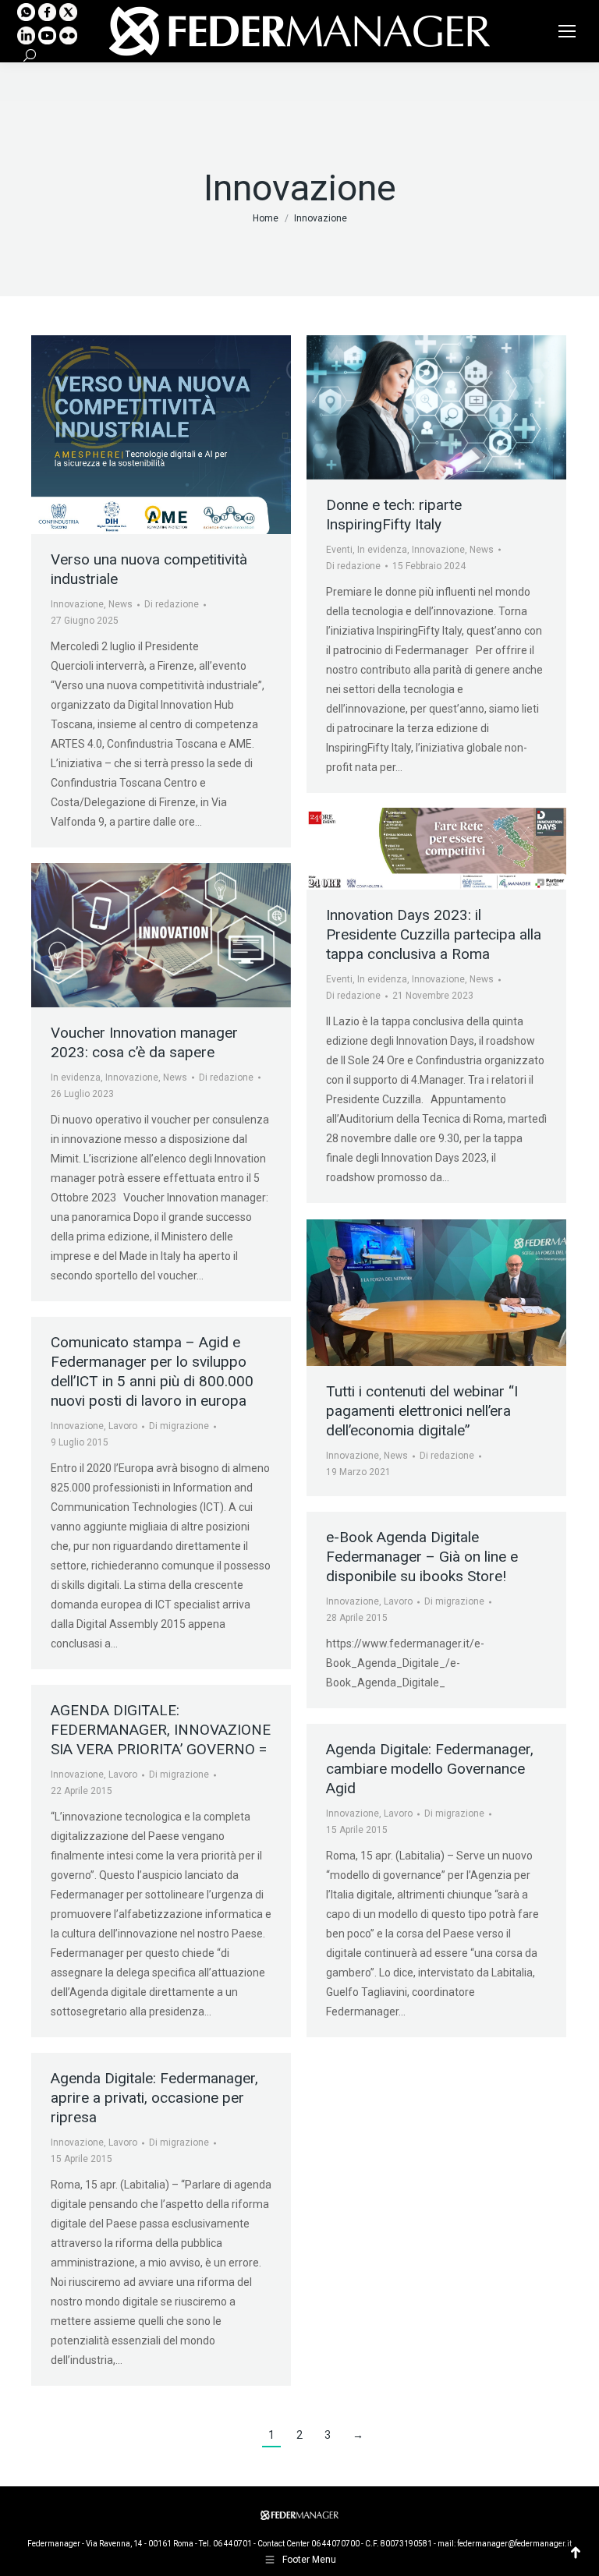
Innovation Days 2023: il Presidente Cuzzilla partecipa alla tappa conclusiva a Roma (434, 934)
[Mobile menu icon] (567, 31)
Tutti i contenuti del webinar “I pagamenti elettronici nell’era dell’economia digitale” (422, 1411)
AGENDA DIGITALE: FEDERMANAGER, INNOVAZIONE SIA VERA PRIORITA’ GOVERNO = (161, 1730)
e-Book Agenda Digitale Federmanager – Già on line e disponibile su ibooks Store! (422, 1557)
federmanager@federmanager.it (514, 2544)
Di (172, 604)
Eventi (339, 550)
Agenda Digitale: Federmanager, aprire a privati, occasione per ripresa (154, 2098)
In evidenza (382, 550)
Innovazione (77, 604)
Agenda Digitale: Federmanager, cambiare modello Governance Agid (430, 1769)
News (121, 604)
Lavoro (123, 1426)
